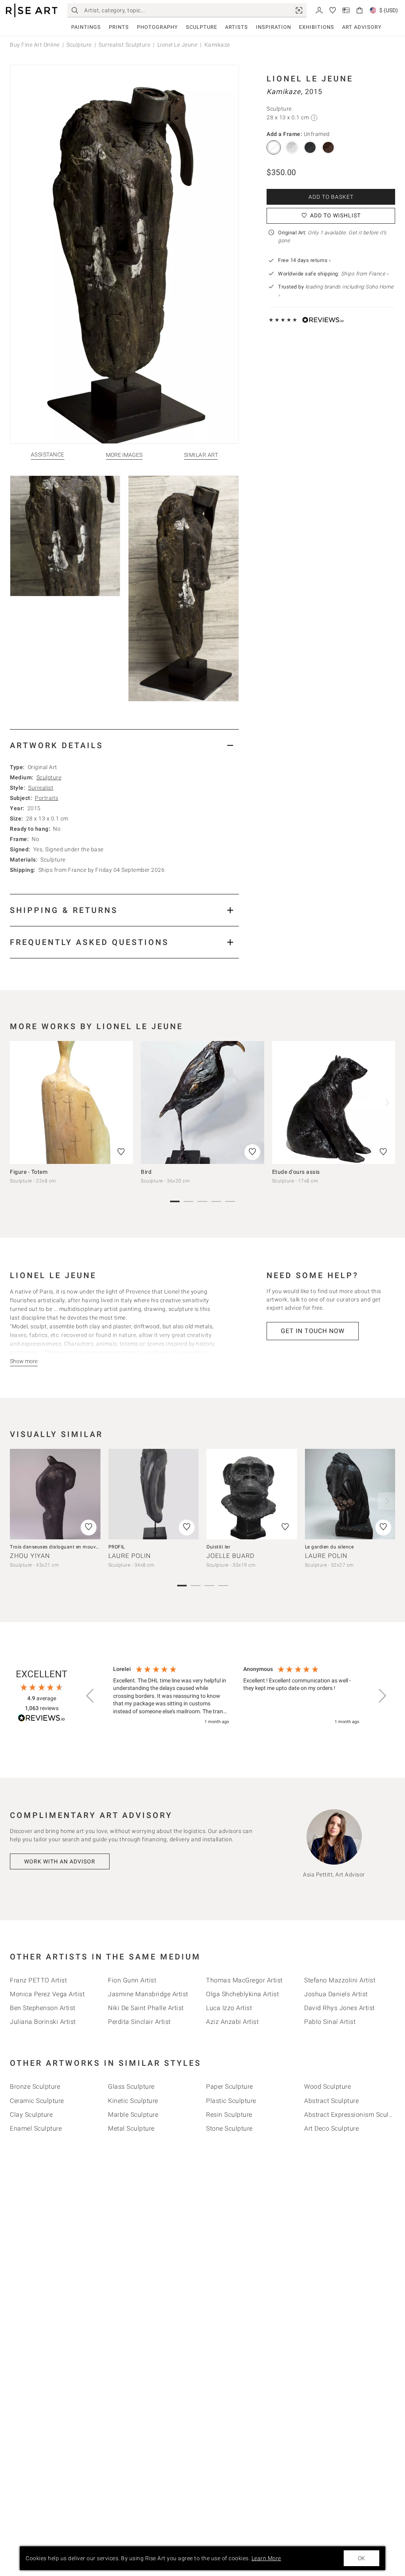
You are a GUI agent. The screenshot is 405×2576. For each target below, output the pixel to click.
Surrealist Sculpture (124, 45)
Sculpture (202, 27)
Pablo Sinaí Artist (330, 2022)
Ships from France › (365, 274)
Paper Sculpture (230, 2087)
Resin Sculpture (229, 2115)
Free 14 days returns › (304, 260)
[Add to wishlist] (121, 1152)
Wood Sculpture (327, 2087)
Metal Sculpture (131, 2128)
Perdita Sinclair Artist (139, 2022)
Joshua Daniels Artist (336, 1994)
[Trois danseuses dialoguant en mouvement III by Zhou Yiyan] (55, 1494)
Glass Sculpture (131, 2087)
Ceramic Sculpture (37, 2101)
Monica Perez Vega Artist (47, 1994)
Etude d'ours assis (296, 1172)
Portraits (47, 798)
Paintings (86, 27)
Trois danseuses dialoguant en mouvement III (63, 1547)
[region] (236, 1696)
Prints (119, 27)
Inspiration (273, 27)
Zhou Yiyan (30, 1556)
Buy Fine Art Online (35, 45)
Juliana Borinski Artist (43, 2022)
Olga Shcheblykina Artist (242, 1994)
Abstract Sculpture (331, 2101)
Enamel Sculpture (36, 2128)
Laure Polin (130, 1556)
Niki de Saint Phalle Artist (146, 2008)
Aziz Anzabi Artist (232, 2022)
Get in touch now (313, 1331)
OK (361, 2558)
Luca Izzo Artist (229, 2008)
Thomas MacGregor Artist (244, 1980)
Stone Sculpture (229, 2128)
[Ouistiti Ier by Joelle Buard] (252, 1494)
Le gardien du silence (329, 1547)
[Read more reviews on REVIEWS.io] (42, 1719)
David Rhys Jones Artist (340, 2008)
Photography (157, 27)
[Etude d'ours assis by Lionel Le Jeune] (334, 1102)
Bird (146, 1172)
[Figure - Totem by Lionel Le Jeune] (71, 1102)
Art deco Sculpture (331, 2128)
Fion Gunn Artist (132, 1980)
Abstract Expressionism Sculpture (354, 2115)
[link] (299, 10)
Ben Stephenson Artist (43, 2008)
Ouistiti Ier (218, 1547)
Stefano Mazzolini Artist (340, 1980)
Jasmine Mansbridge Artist (148, 1994)
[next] (386, 1103)
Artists (237, 27)
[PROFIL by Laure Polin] (154, 1494)
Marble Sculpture (133, 2115)
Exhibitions (317, 27)
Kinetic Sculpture (133, 2101)
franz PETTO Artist (38, 1980)
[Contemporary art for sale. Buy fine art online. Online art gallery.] (32, 10)
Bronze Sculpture (35, 2087)
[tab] (124, 745)
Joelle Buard (230, 1556)
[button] (91, 1696)
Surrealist (41, 788)
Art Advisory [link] (362, 27)
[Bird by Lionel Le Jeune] (202, 1102)
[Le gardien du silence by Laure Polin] (350, 1494)
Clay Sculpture (31, 2115)
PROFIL (117, 1547)
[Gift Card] (346, 10)
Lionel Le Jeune (178, 45)
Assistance (48, 455)
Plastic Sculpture (231, 2101)
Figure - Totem (29, 1172)
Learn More (266, 2558)
